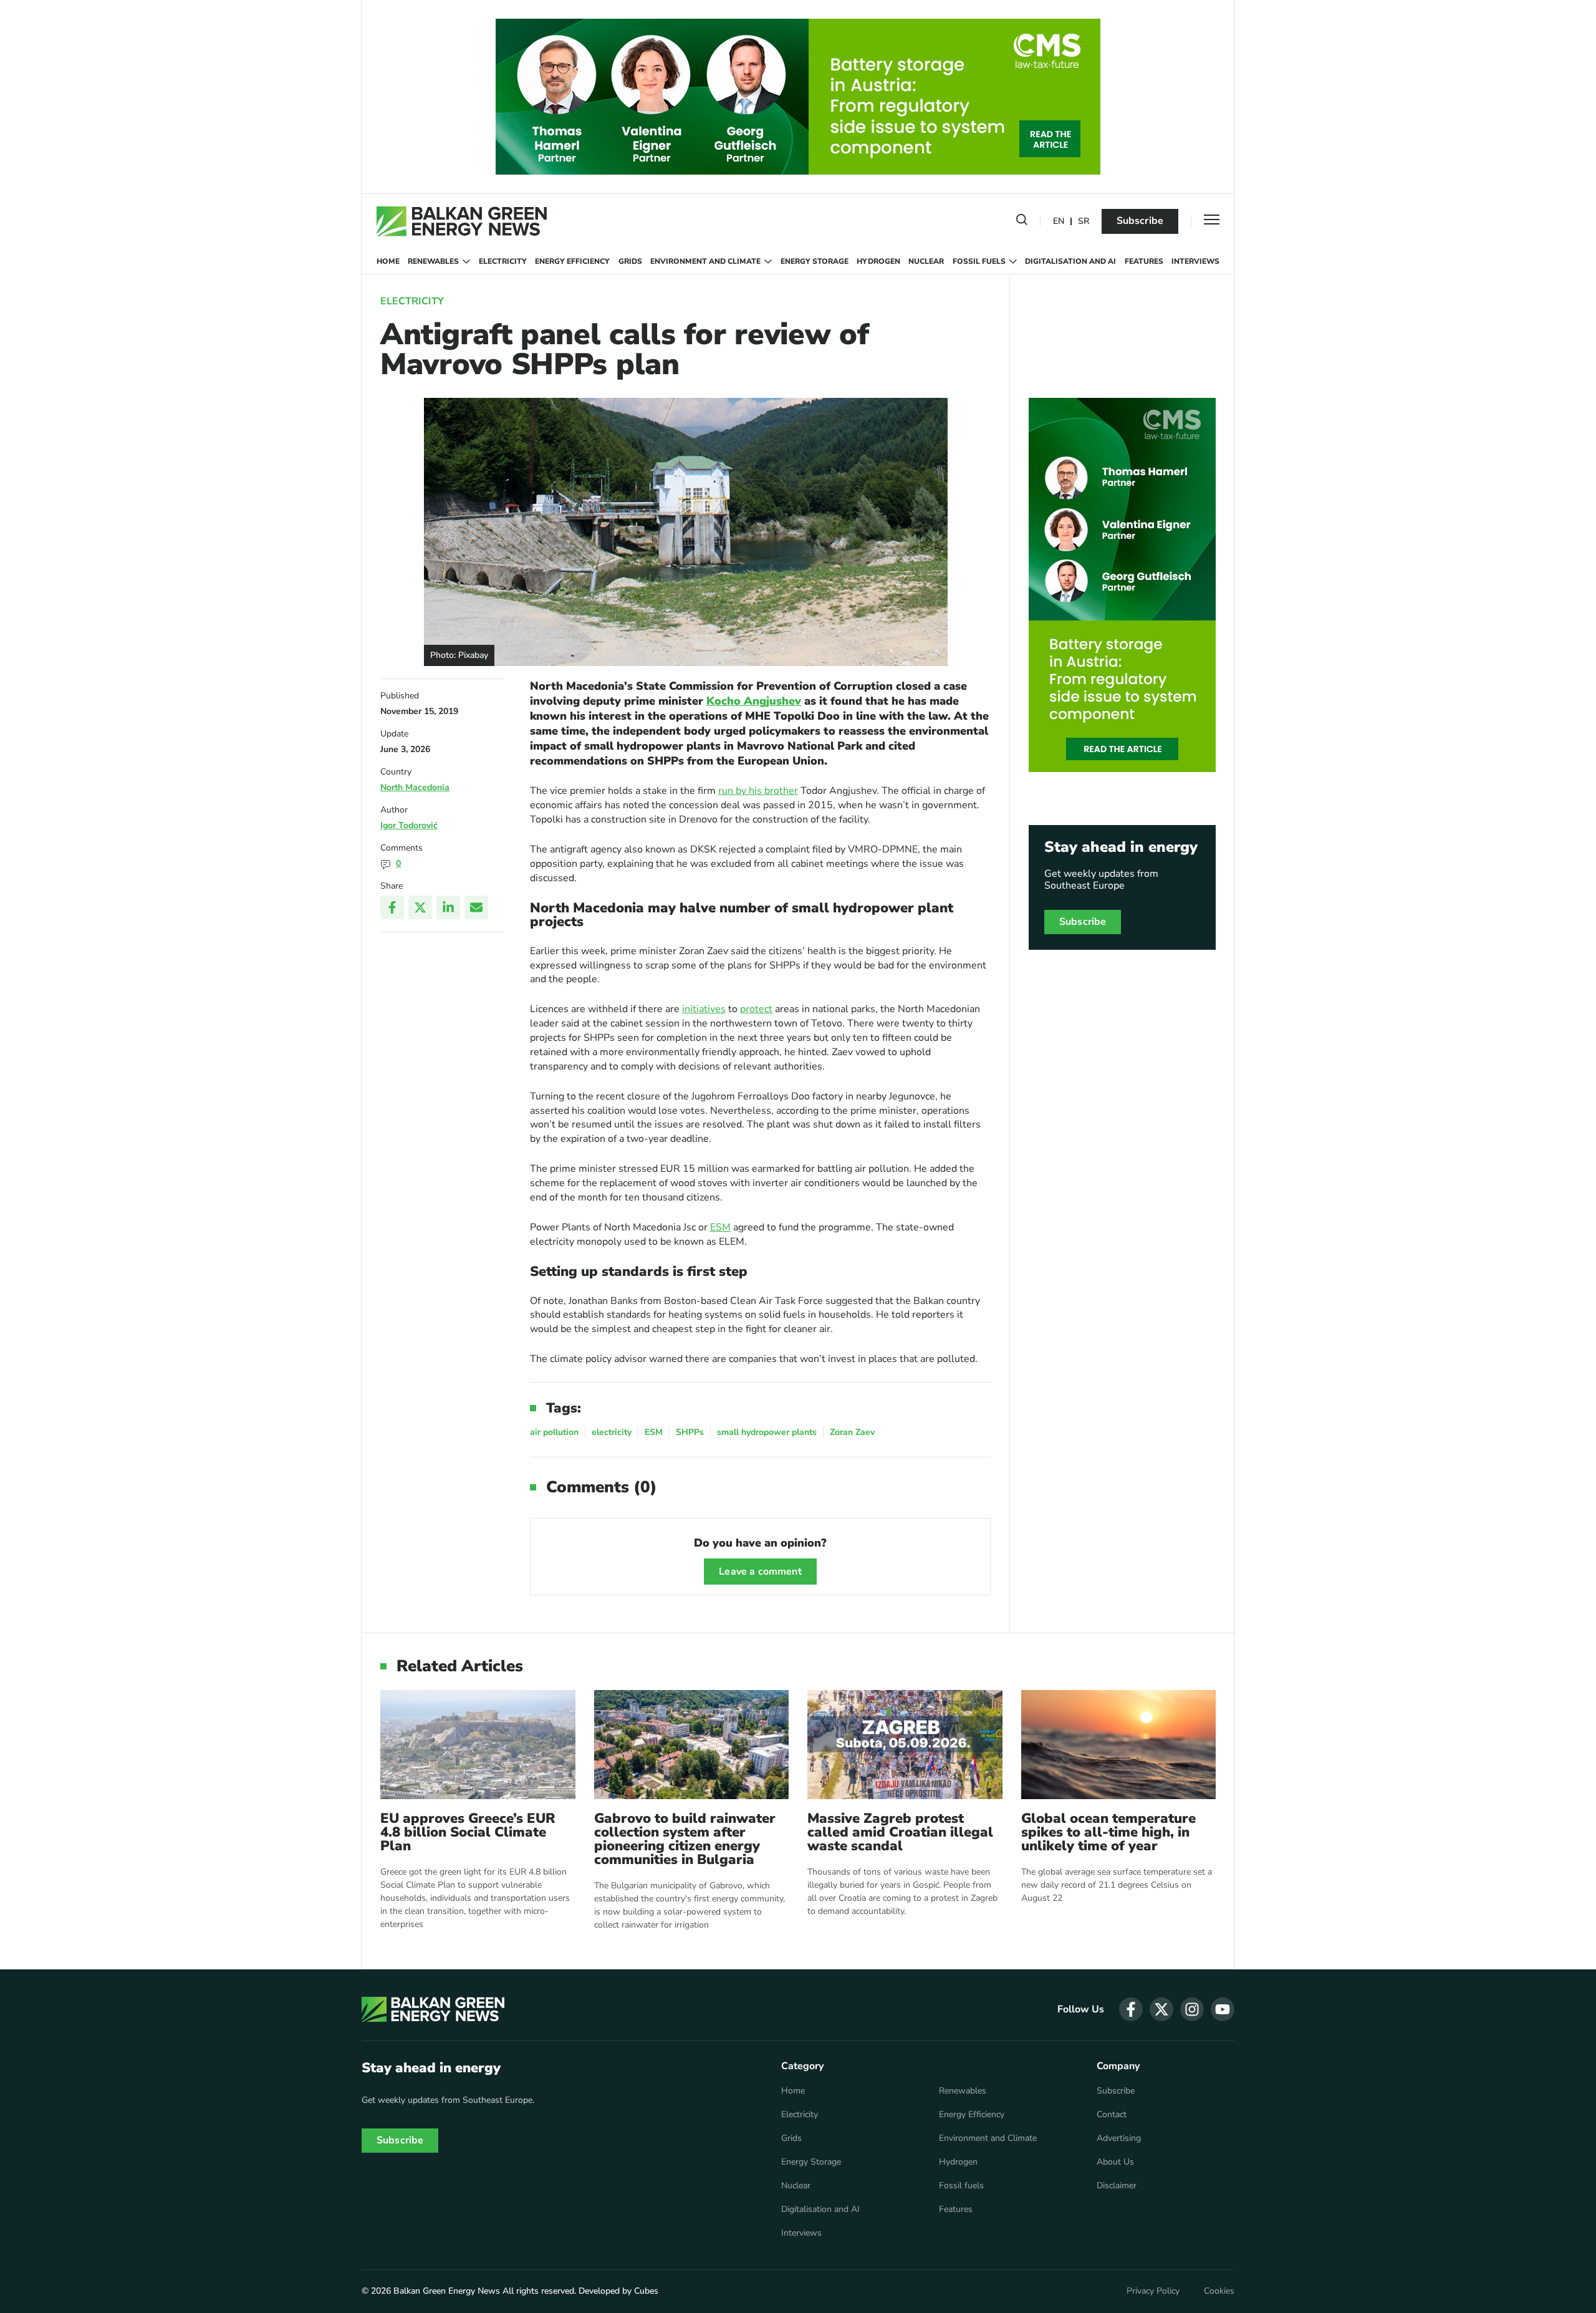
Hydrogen (878, 261)
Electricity (503, 261)
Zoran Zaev (852, 1432)
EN (1059, 222)
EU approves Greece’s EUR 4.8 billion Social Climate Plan (468, 1832)
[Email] (476, 907)
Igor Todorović (409, 825)
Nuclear (926, 261)
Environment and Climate (705, 261)
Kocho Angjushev (754, 701)
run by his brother (758, 791)
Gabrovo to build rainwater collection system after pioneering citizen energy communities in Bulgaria (685, 1839)
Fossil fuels (979, 261)
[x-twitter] (1161, 2009)
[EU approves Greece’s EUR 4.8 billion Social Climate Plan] (478, 1745)
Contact (1112, 2115)
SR (1084, 222)
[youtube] (1223, 2009)
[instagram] (1192, 2009)
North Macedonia (415, 787)
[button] (1022, 222)
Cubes (646, 2291)
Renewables (433, 261)
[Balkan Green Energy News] (462, 221)
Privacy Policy (1153, 2291)
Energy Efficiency (572, 261)
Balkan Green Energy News (447, 2291)
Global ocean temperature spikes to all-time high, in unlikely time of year (1108, 1832)
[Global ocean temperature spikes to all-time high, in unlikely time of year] (1119, 1745)
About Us (1115, 2162)
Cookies (1219, 2291)
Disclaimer (1117, 2186)
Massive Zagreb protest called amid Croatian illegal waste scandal (900, 1832)
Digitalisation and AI (1070, 261)
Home (388, 261)
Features (1144, 261)
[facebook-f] (1131, 2009)
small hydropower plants (767, 1432)
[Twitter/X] (420, 907)
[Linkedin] (448, 907)
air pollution (554, 1432)
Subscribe (1140, 221)
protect (756, 1009)
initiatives (704, 1009)
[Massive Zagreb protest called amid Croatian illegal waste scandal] (905, 1745)
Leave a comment (760, 1572)
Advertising (1119, 2138)
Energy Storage (815, 261)
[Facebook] (392, 907)
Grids (630, 261)
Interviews (1195, 261)
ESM (720, 1227)
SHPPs (690, 1432)
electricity (612, 1432)
